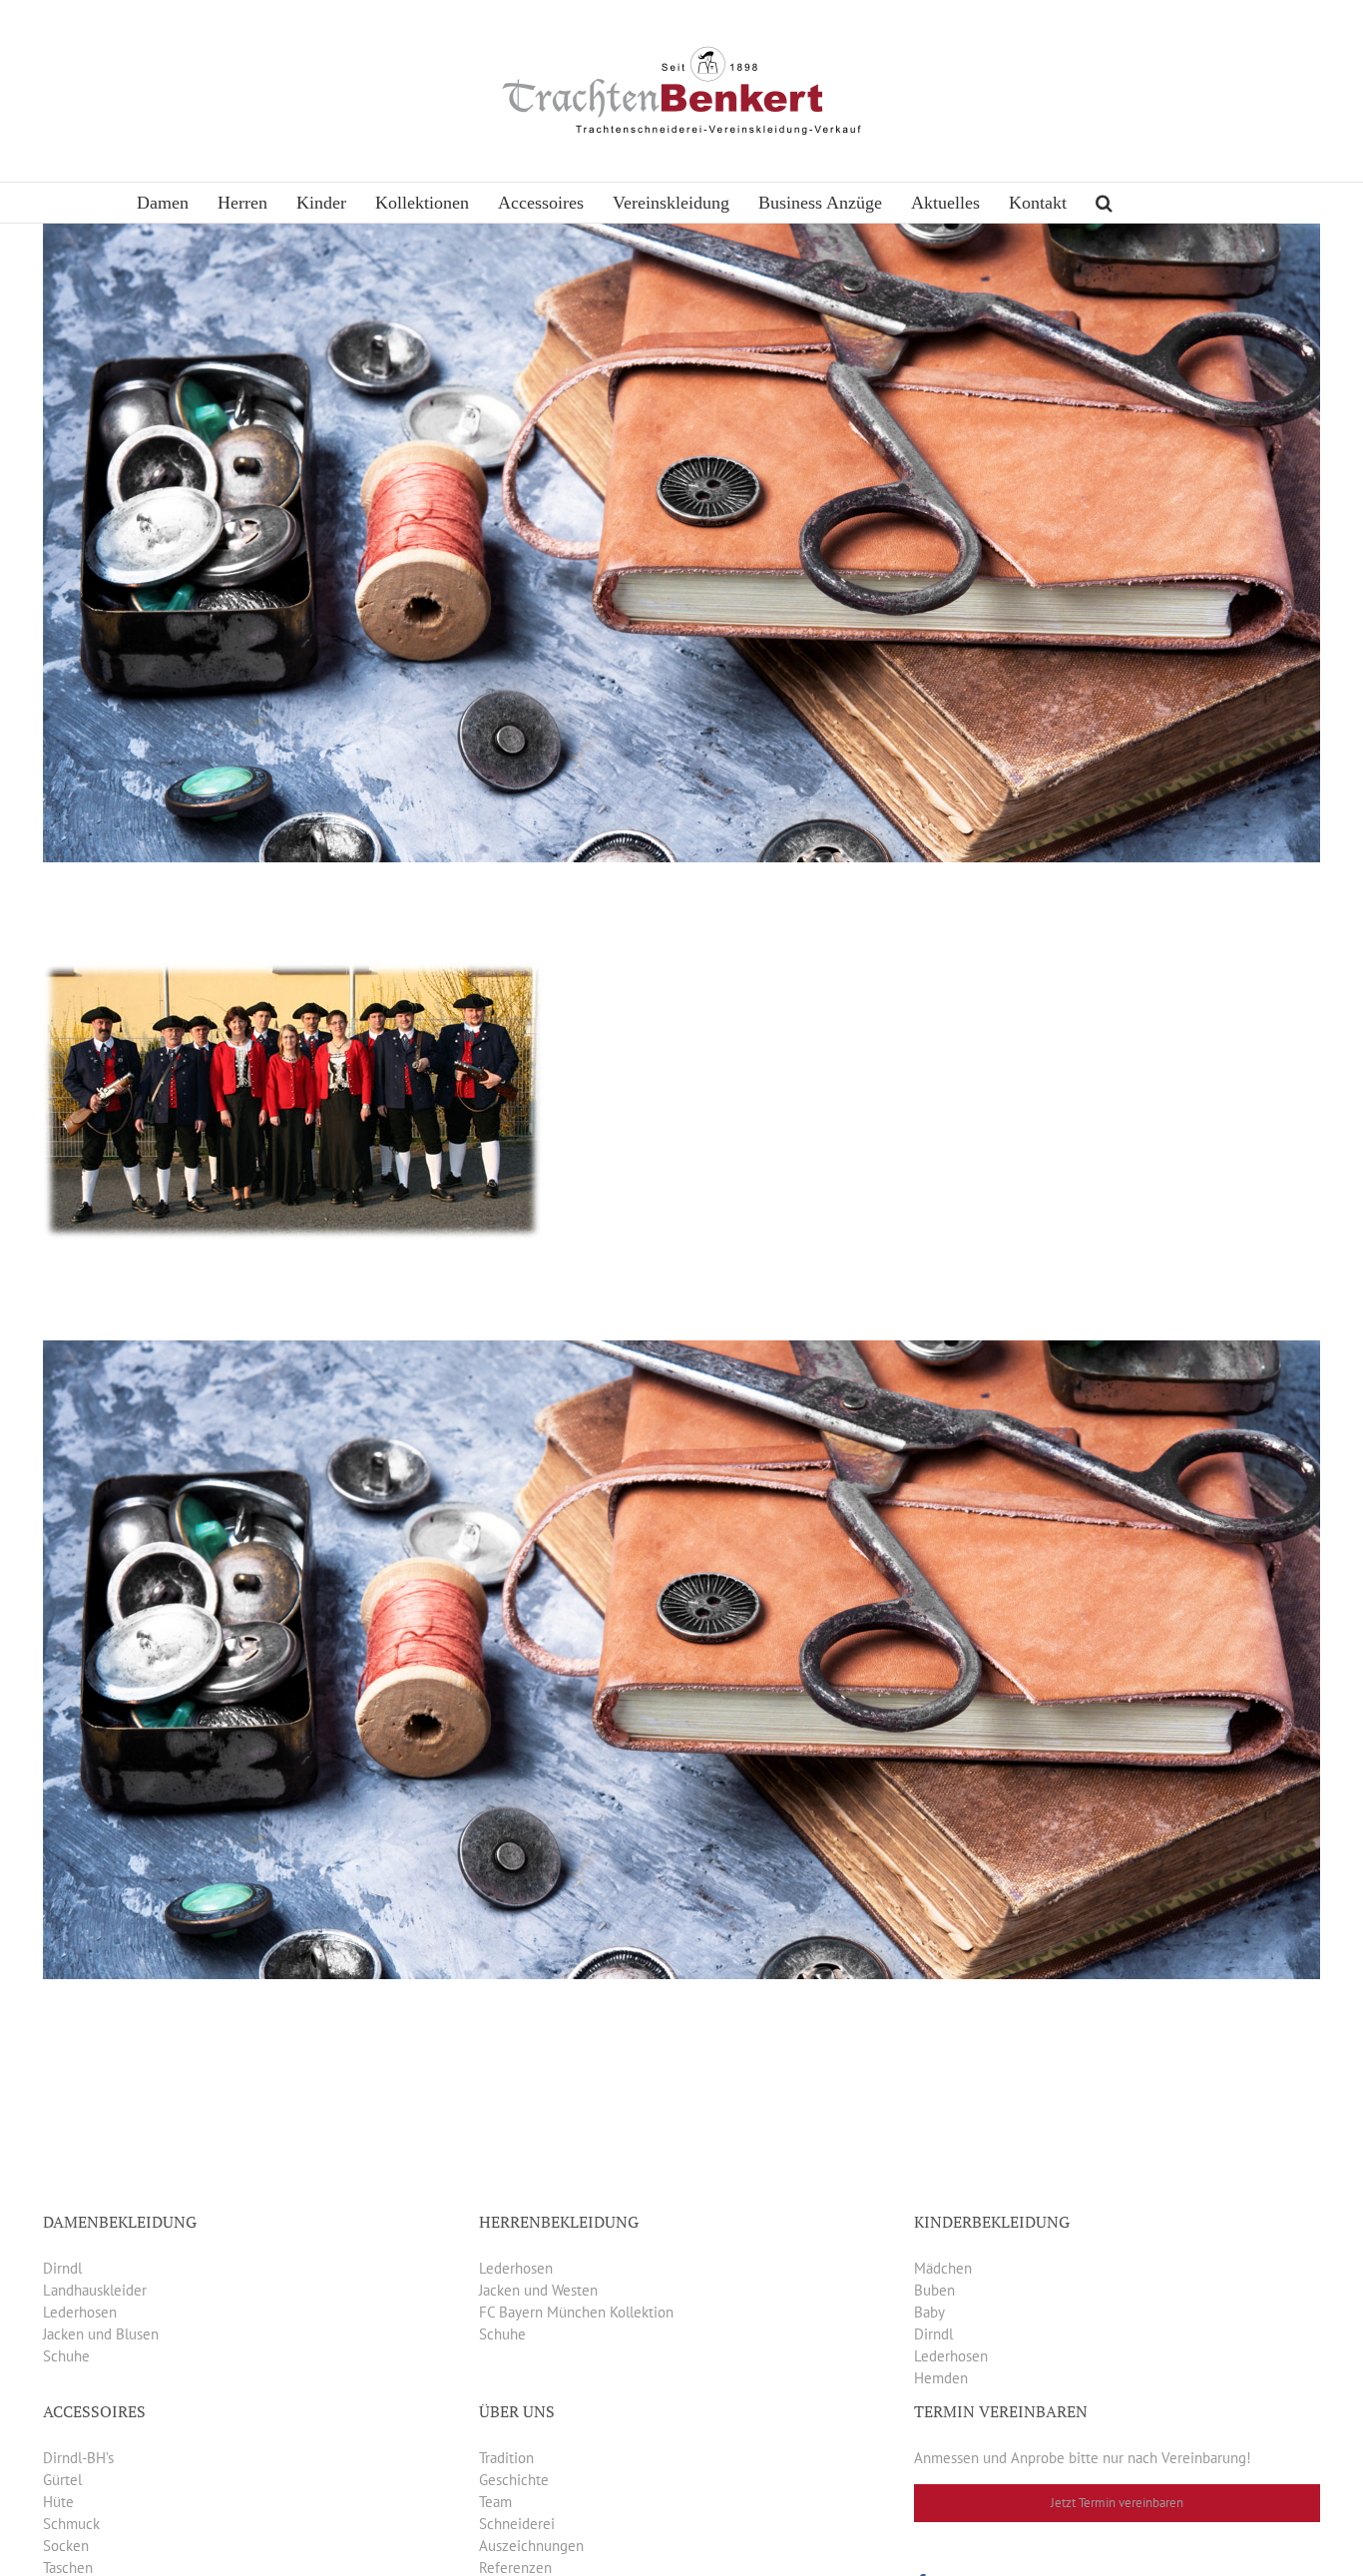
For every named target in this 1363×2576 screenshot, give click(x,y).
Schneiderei (517, 2524)
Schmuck (71, 2524)
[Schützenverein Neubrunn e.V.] (292, 974)
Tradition (506, 2458)
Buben (934, 2290)
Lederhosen (80, 2312)
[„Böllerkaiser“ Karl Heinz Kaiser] (681, 1351)
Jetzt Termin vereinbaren (1117, 2503)
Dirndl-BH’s (78, 2458)
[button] (1104, 203)
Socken (66, 2546)
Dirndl (62, 2268)
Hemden (941, 2378)
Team (495, 2502)
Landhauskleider (95, 2290)
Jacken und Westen (538, 2290)
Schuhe (66, 2356)
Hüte (58, 2502)
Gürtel (62, 2480)
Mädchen (943, 2268)
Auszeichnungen (531, 2546)
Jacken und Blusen (101, 2334)
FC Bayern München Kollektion (576, 2312)
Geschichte (514, 2480)
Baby (929, 2312)
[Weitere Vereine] (681, 234)
